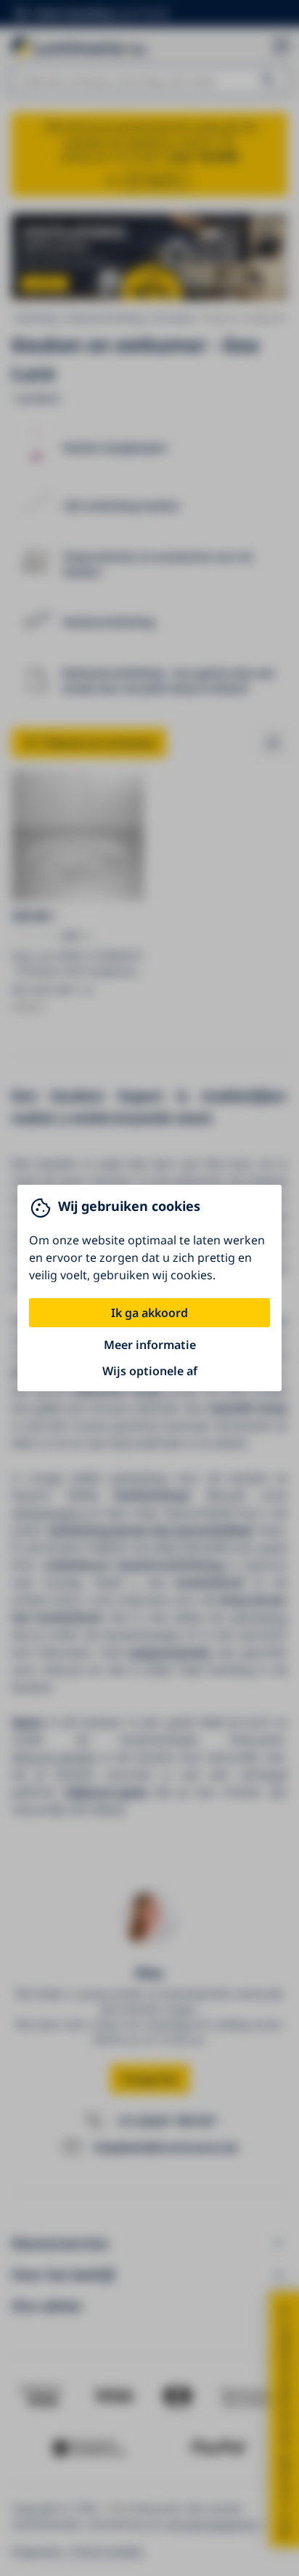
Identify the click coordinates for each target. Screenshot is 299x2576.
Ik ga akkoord (149, 1313)
